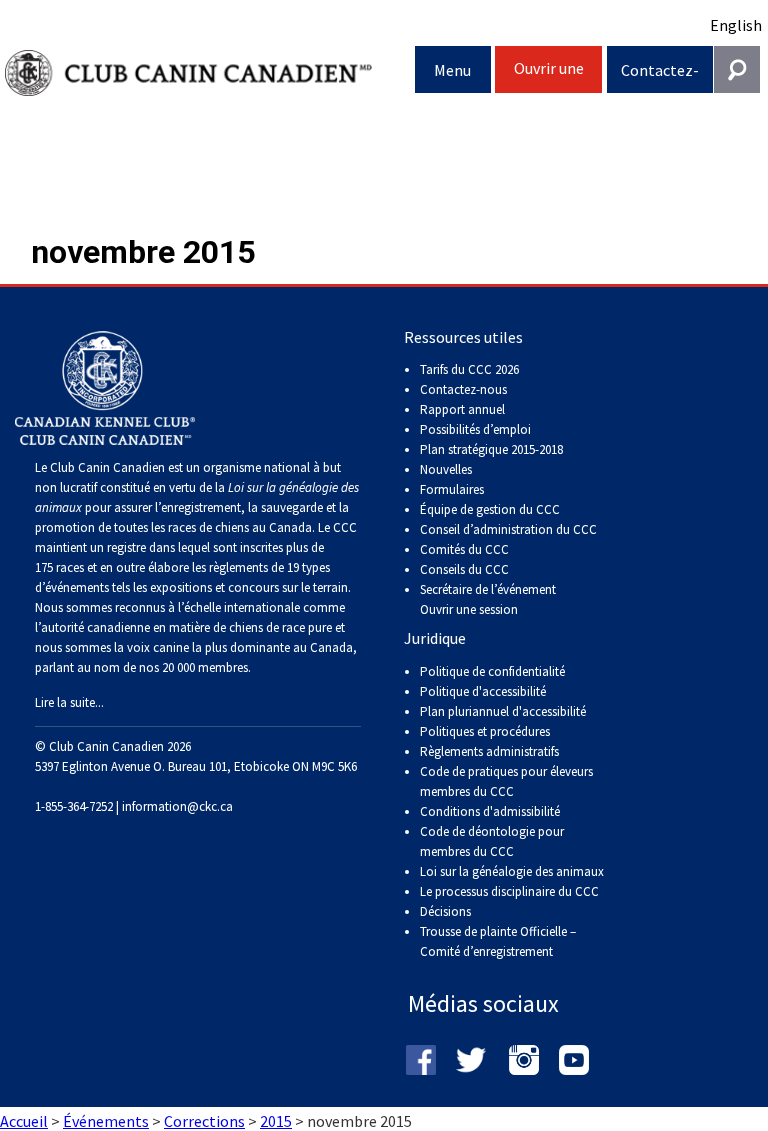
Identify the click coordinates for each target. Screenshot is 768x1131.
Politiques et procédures (485, 731)
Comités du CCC (464, 549)
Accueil (24, 1121)
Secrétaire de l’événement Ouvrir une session (488, 599)
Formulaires (452, 489)
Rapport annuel (462, 409)
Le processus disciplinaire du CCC (509, 891)
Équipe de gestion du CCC (490, 509)
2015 (276, 1121)
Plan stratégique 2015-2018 (491, 449)
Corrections (204, 1121)
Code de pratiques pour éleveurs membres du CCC (506, 781)
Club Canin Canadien (210, 73)
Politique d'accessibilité (483, 691)
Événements (106, 1121)
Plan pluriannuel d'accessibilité (503, 711)
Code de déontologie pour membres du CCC (492, 841)
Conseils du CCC (464, 569)
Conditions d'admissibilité (490, 811)
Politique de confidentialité (492, 671)
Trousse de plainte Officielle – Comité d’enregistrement (498, 941)
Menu (452, 70)
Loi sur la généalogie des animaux (512, 871)
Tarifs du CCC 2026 (469, 369)
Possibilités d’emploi (475, 429)
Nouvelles (446, 469)
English (736, 25)
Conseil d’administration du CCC (508, 529)
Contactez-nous (660, 76)
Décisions (445, 911)
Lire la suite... (69, 702)
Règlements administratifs (489, 751)
